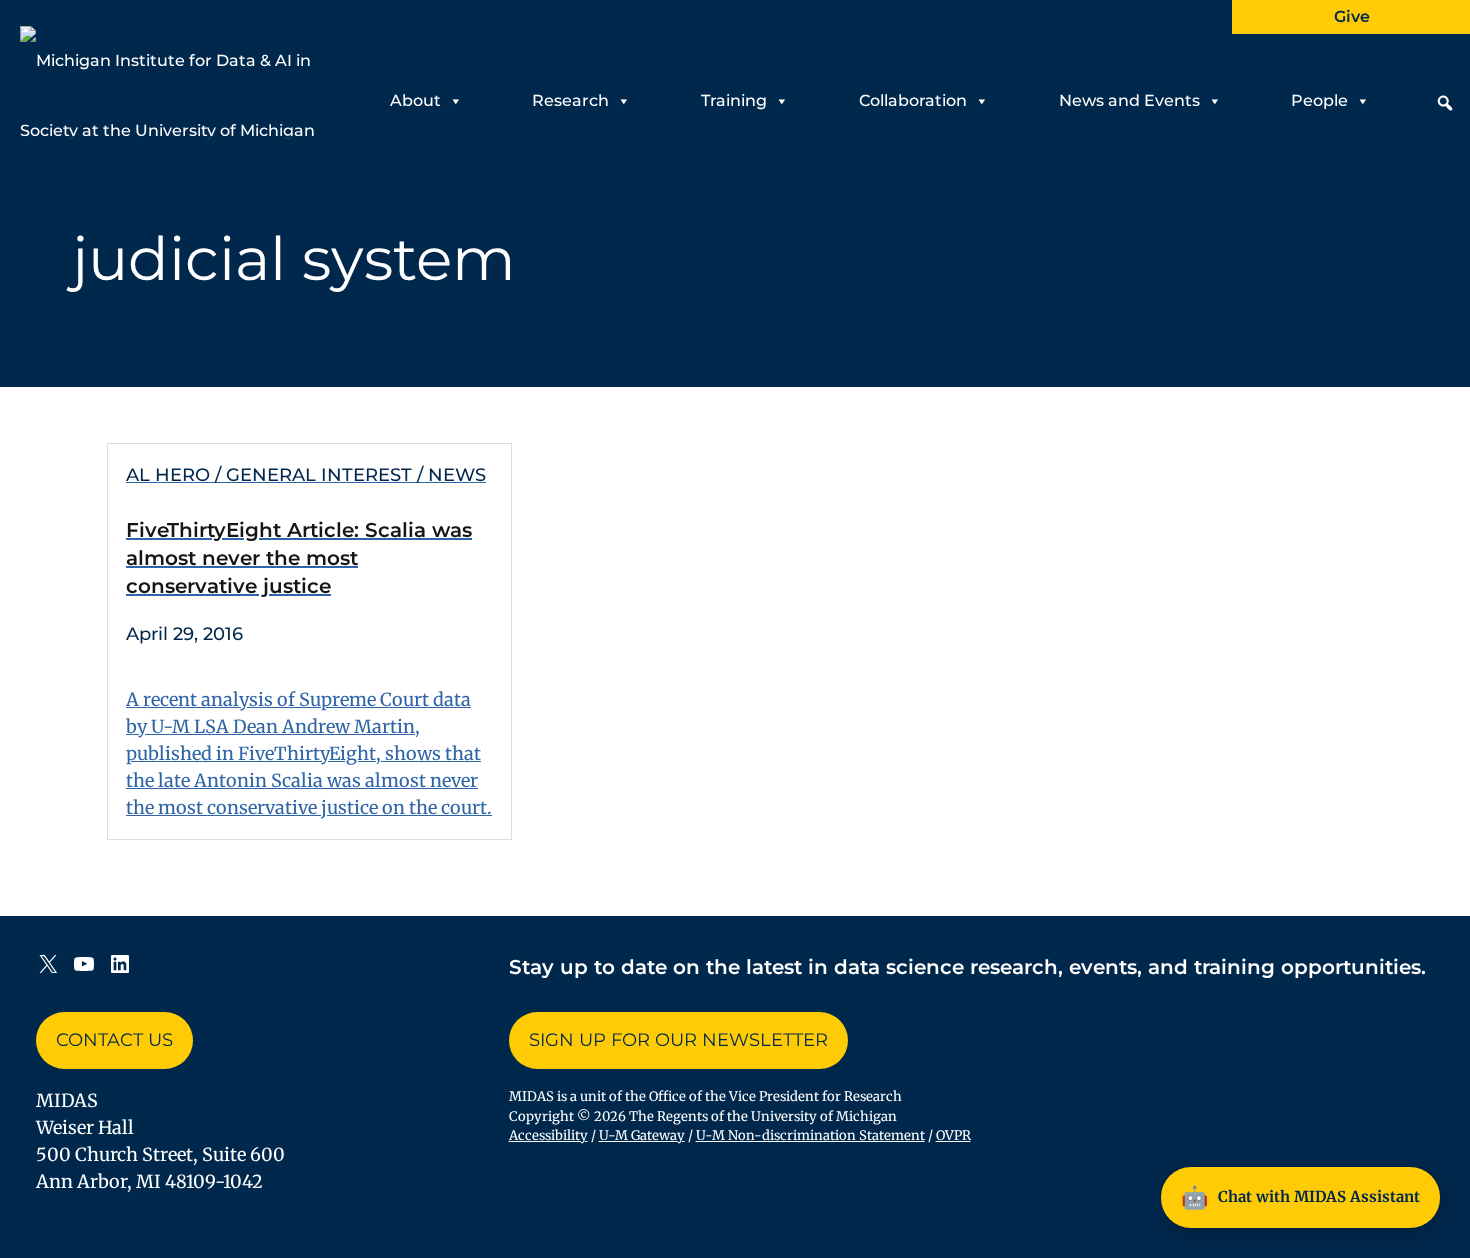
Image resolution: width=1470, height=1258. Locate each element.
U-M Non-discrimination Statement (810, 1135)
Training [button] (734, 100)
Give (1352, 16)
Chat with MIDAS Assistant (1300, 1197)
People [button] (1319, 100)
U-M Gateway (642, 1135)
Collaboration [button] (913, 100)
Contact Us (114, 1040)
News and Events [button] (1129, 100)
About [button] (415, 100)
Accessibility (548, 1135)
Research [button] (570, 100)
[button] (1445, 103)
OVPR (953, 1135)
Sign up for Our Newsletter (678, 1040)
